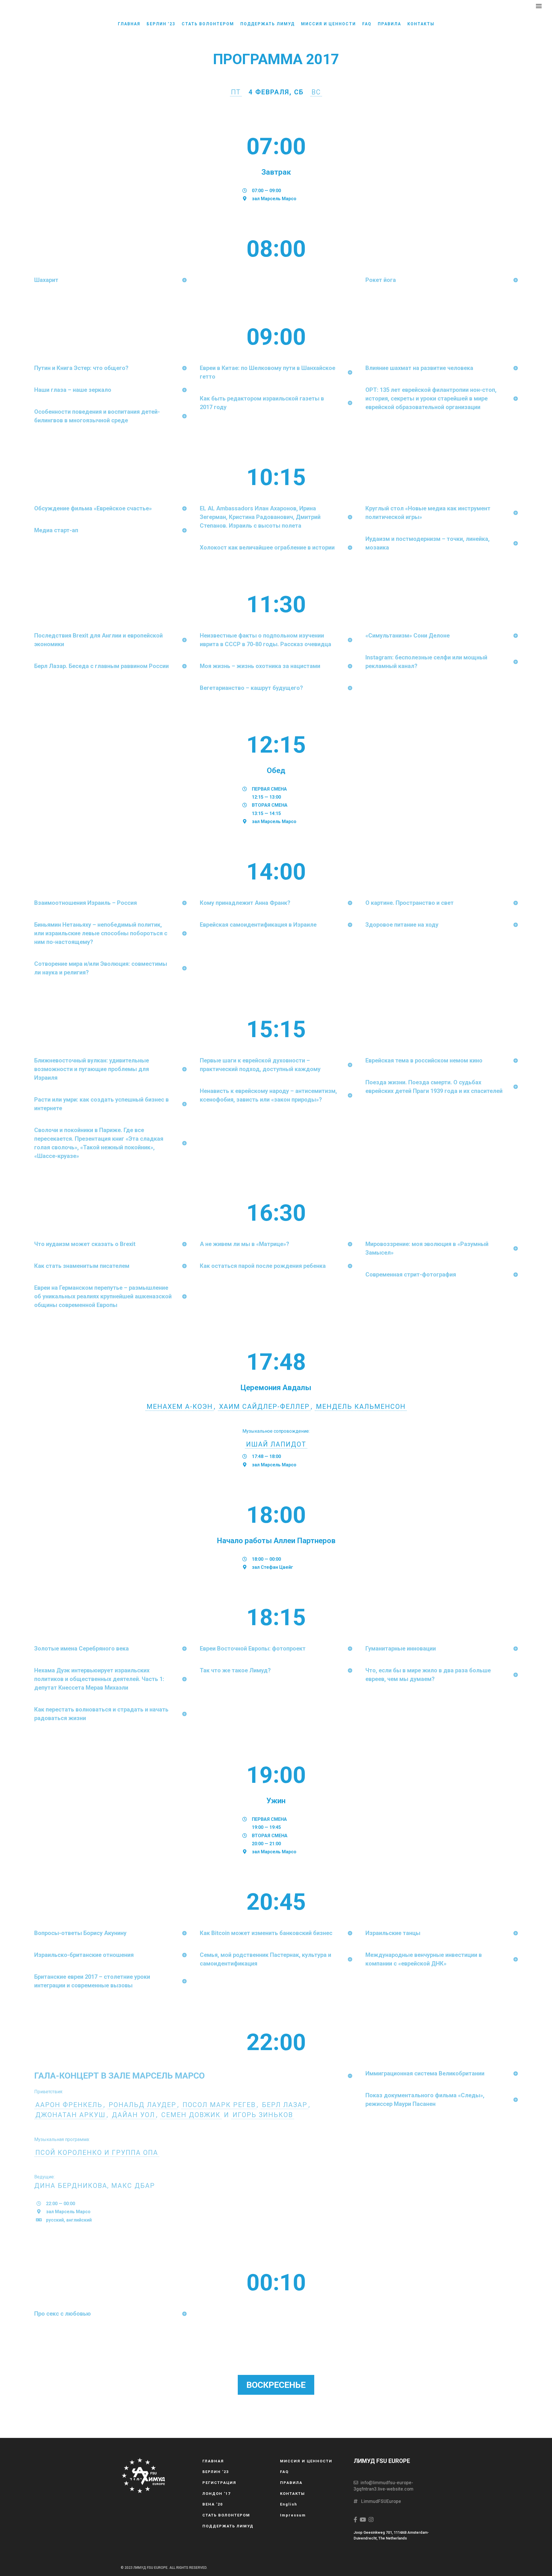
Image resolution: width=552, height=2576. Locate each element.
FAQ (367, 24)
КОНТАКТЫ (421, 24)
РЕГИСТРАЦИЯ (219, 2483)
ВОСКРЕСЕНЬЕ (276, 2385)
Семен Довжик (191, 2115)
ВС (316, 92)
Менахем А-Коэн (180, 1407)
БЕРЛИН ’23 (161, 24)
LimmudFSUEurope (379, 2501)
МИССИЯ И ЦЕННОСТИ (328, 24)
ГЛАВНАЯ (129, 24)
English (289, 2504)
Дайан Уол (133, 2115)
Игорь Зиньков (263, 2115)
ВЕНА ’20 (213, 2504)
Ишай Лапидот (276, 1444)
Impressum (293, 2515)
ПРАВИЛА (389, 24)
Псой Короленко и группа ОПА (97, 2153)
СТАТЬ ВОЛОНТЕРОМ (208, 24)
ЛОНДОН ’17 (216, 2494)
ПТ (236, 92)
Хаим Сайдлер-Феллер (264, 1407)
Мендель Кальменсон (361, 1407)
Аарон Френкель (69, 2105)
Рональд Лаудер (142, 2105)
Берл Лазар (285, 2105)
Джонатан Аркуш (70, 2115)
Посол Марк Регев (219, 2105)
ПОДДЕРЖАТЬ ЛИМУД (268, 24)
